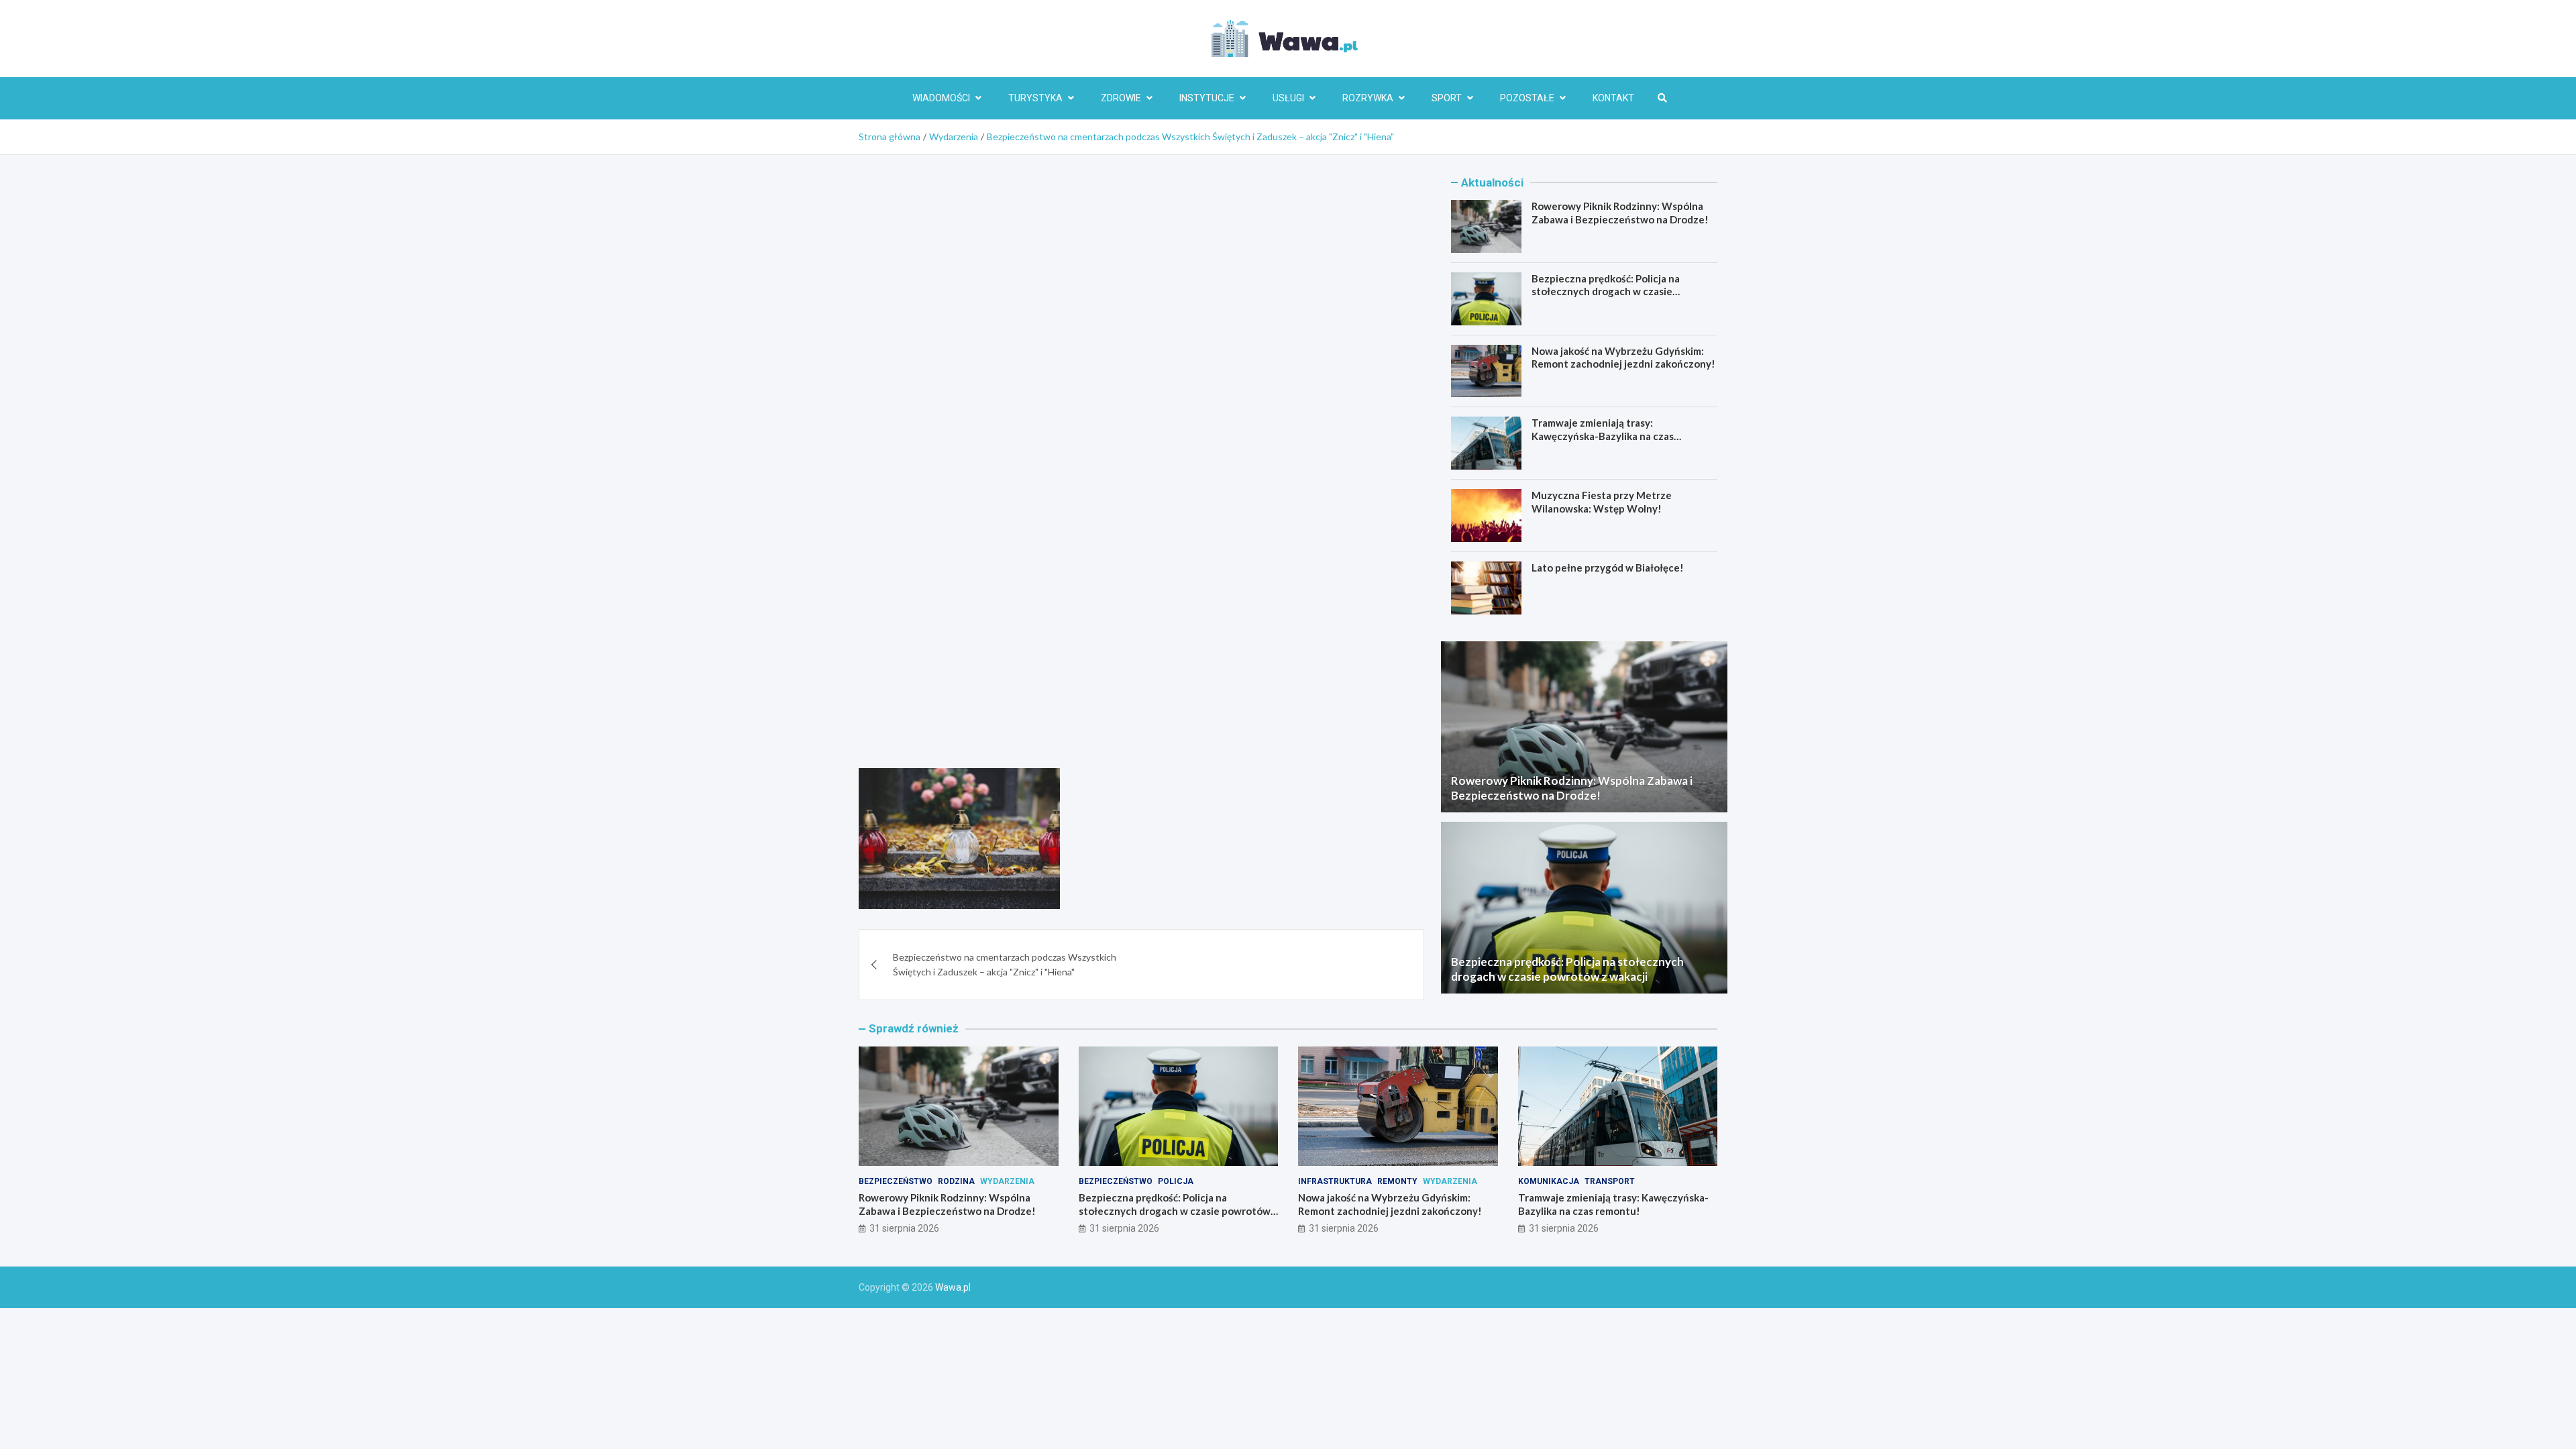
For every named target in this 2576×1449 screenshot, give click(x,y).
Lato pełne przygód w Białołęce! (1608, 568)
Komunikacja (1549, 1181)
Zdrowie (1121, 98)
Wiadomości (941, 98)
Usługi (1288, 98)
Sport (1447, 98)
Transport (1610, 1181)
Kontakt (1613, 98)
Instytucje (1207, 98)
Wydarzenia (1007, 1181)
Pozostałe (1527, 98)
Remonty (1397, 1181)
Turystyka (1035, 98)
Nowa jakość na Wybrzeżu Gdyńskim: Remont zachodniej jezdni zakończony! (1623, 358)
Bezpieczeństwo (896, 1181)
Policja (1176, 1181)
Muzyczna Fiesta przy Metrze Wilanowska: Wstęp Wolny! (1602, 502)
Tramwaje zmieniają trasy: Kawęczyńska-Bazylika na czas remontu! (1603, 436)
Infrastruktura (1335, 1181)
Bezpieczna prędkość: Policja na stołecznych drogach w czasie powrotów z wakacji (1606, 291)
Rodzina (956, 1181)
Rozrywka (1368, 98)
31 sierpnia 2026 (904, 1228)
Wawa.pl (953, 1287)
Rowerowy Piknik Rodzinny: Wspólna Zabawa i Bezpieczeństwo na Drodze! (1620, 213)
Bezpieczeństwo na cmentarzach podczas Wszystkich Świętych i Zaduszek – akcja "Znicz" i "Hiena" (1005, 964)
